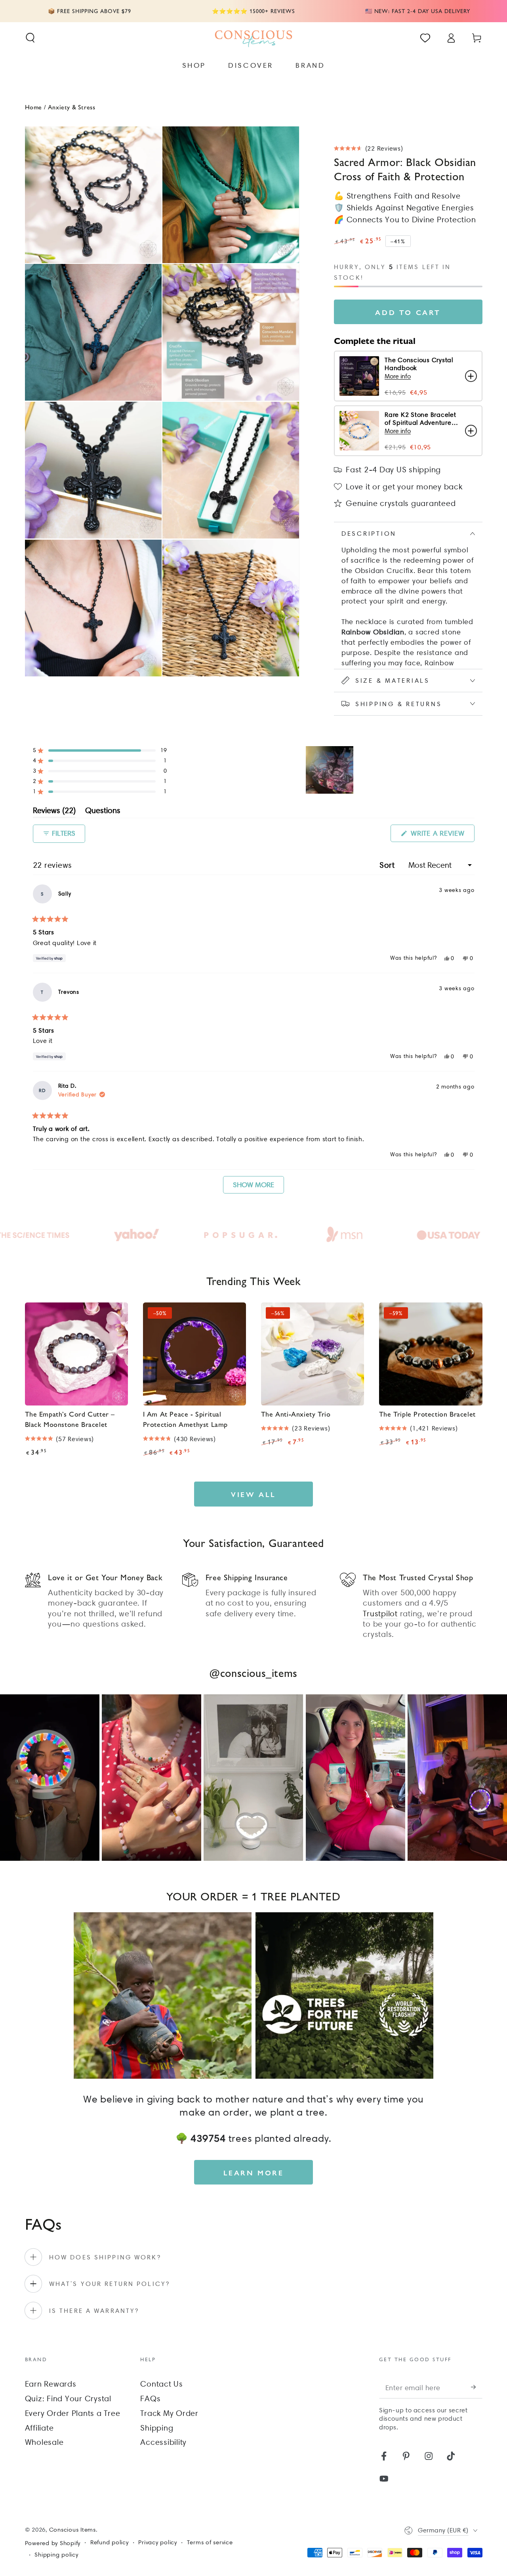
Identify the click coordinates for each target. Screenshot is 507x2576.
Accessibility (163, 2442)
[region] (330, 770)
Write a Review (441, 835)
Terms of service (210, 2542)
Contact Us (162, 2384)
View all (253, 1494)
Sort (388, 865)
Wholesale (44, 2442)
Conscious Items (72, 2530)
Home (33, 107)
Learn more (254, 2172)
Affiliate (39, 2428)
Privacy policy (158, 2542)
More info (398, 376)
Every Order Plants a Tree (73, 2413)
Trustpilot (380, 1614)
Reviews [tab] (54, 812)
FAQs (150, 2398)
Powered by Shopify (53, 2543)
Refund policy (110, 2542)
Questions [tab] (103, 812)
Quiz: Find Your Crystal (68, 2398)
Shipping (157, 2428)
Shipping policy (56, 2555)
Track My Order (169, 2413)
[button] (30, 38)
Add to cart (408, 312)
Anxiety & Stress (72, 107)
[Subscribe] (477, 2387)
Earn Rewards (51, 2384)
